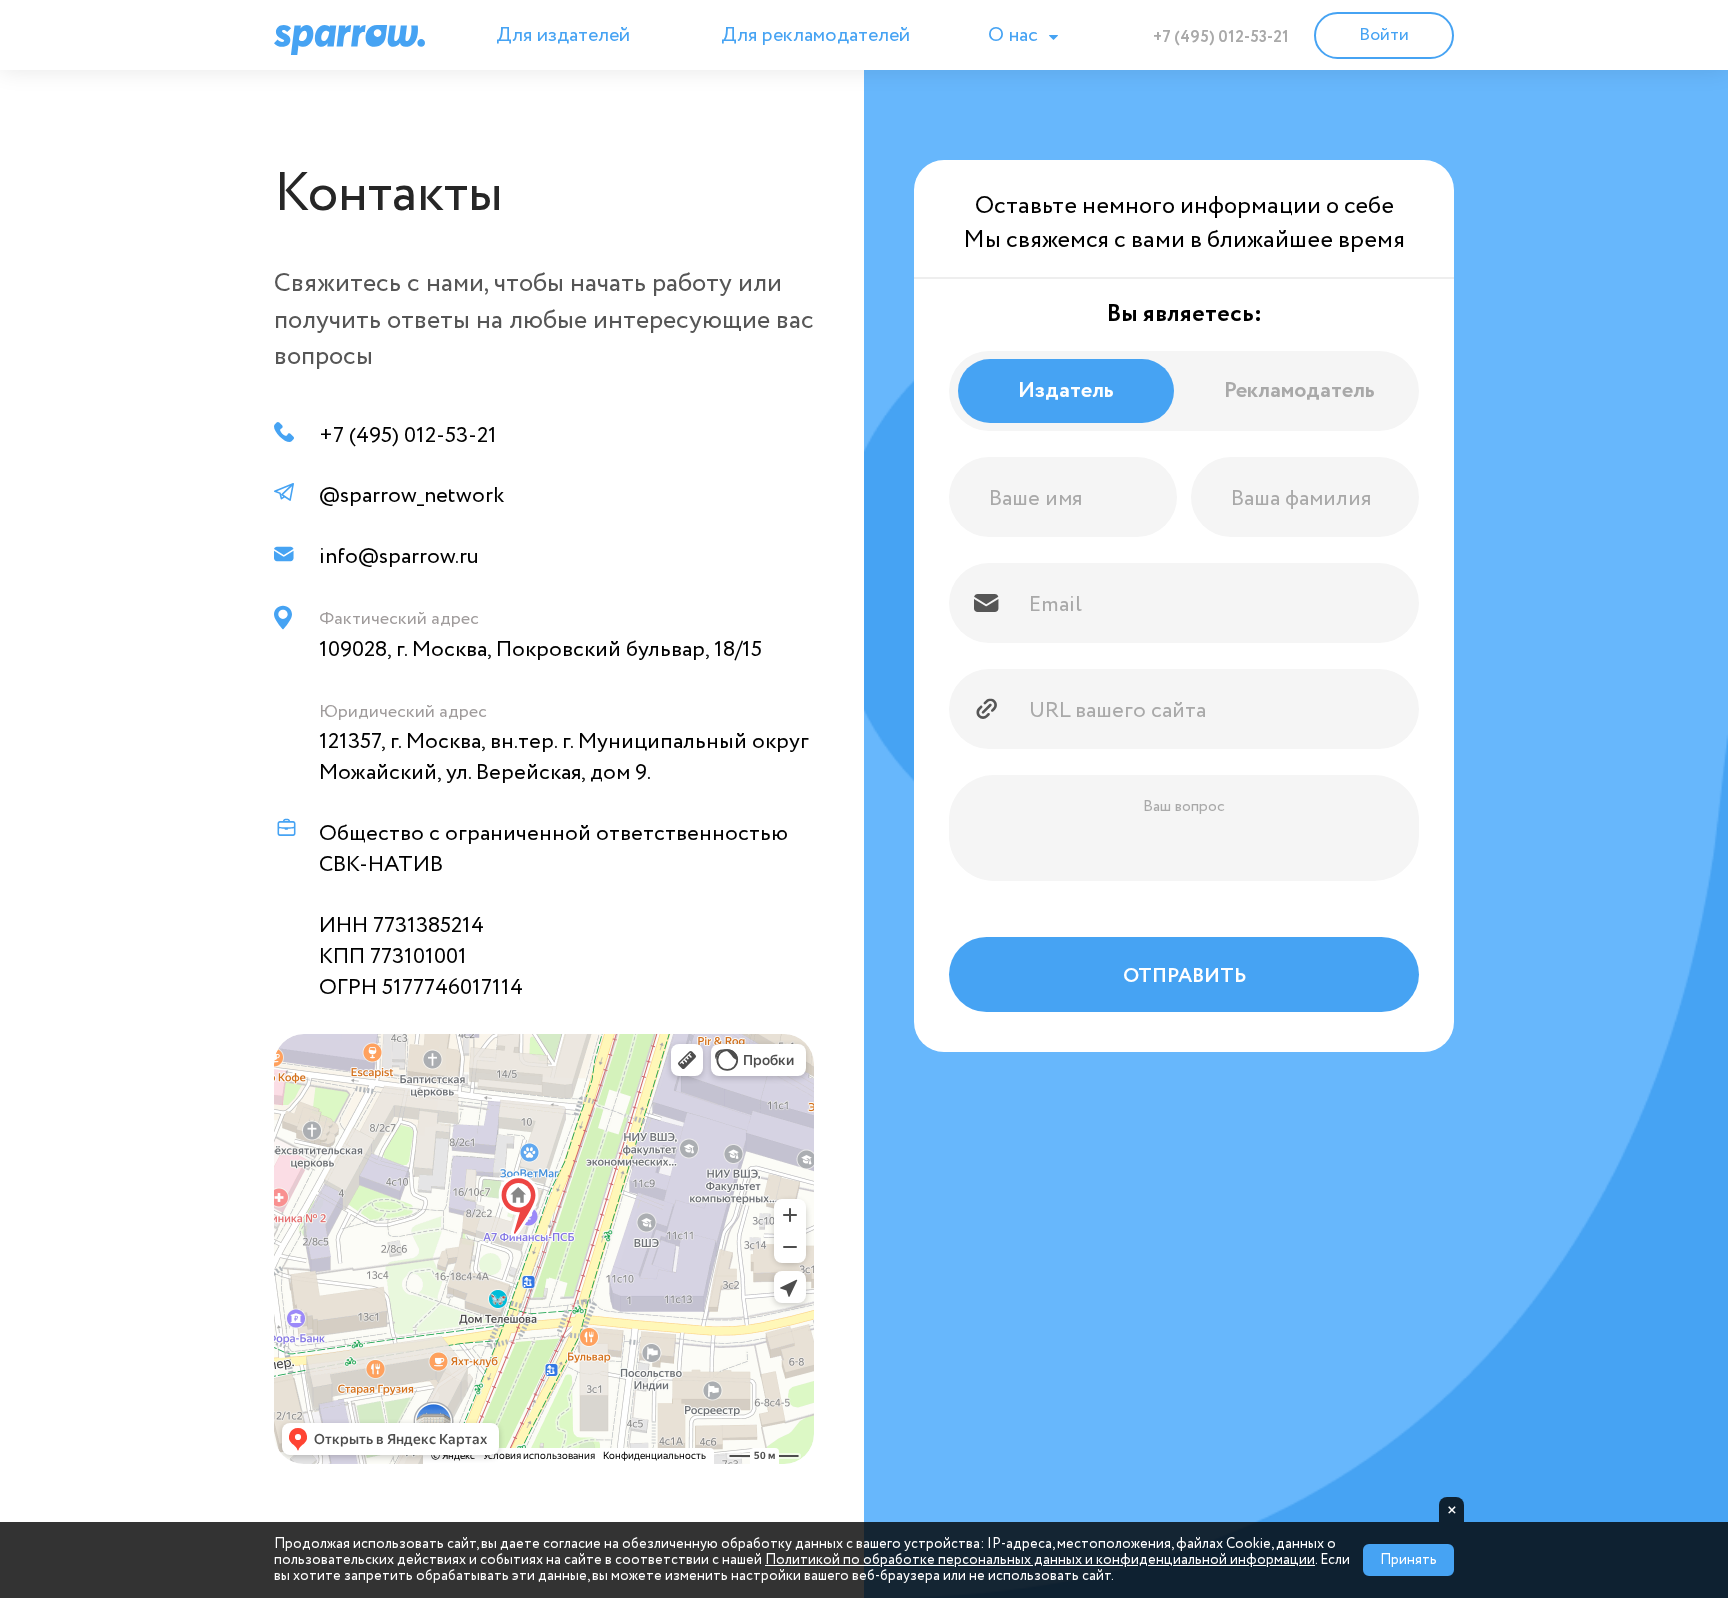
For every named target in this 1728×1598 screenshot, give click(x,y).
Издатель (1066, 391)
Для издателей (563, 35)
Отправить (1184, 976)
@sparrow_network (411, 496)
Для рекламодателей (815, 35)
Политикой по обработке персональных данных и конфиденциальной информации (1040, 1560)
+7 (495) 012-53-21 (1221, 37)
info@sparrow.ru (399, 557)
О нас (1015, 35)
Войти (1384, 35)
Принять (1408, 1560)
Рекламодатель (1299, 391)
